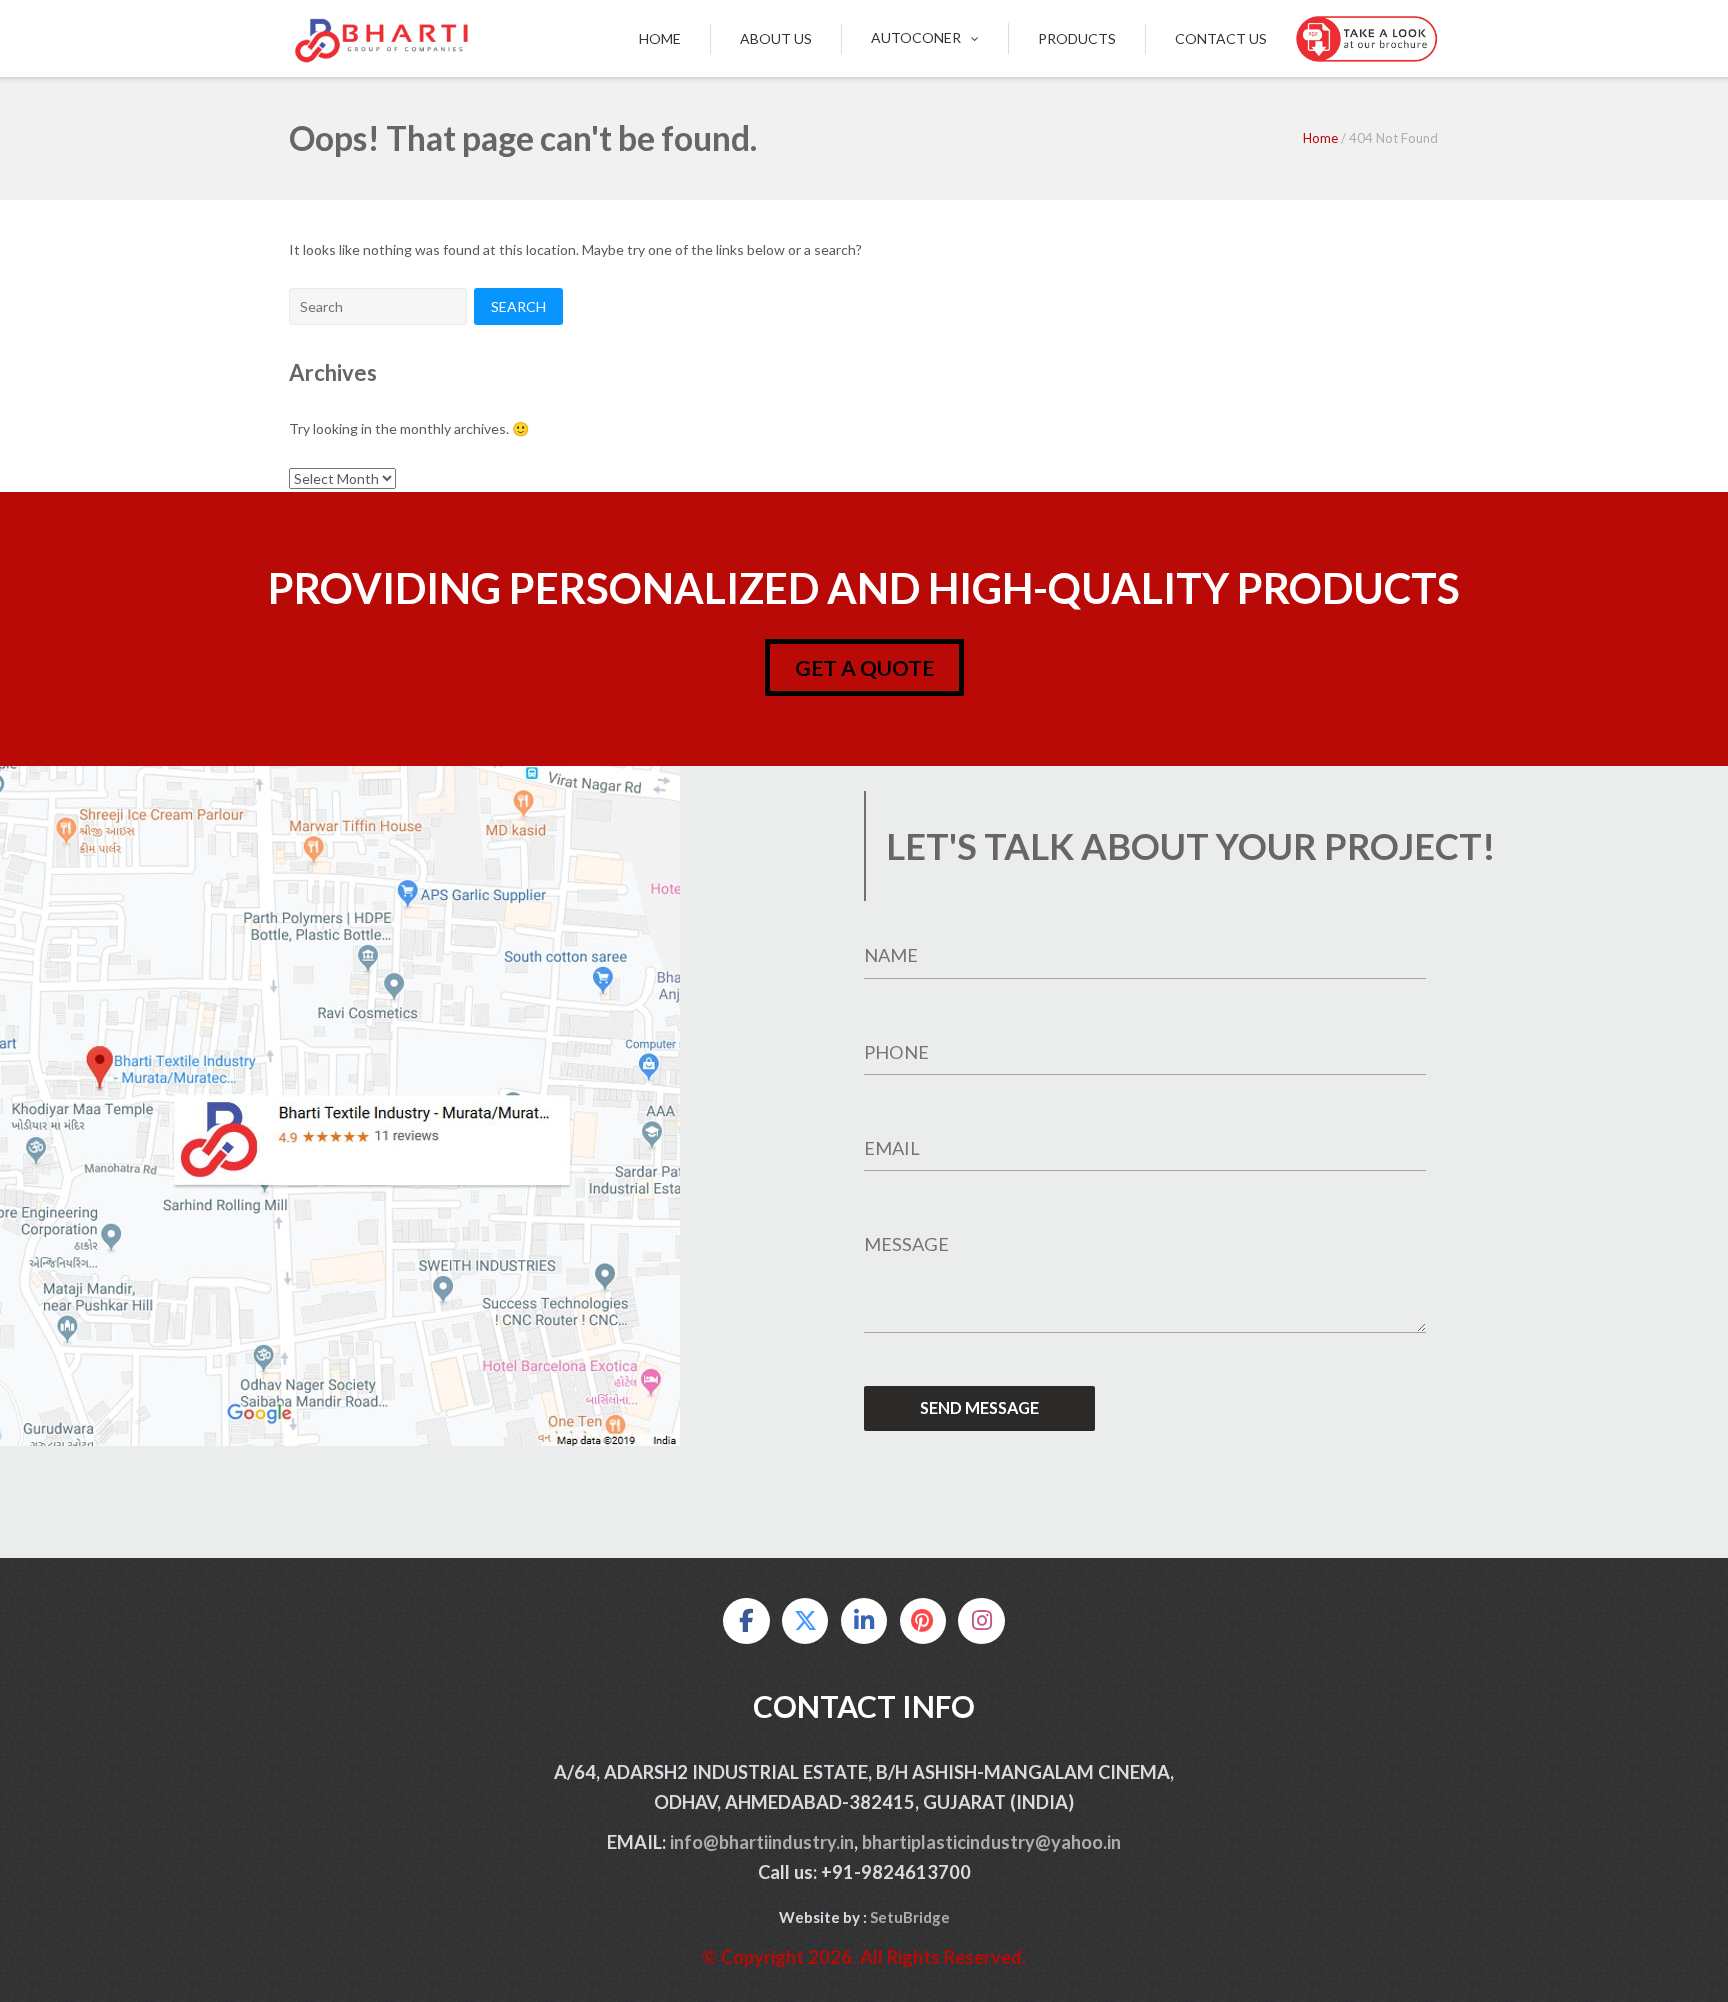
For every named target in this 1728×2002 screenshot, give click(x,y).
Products (1077, 38)
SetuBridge (910, 1917)
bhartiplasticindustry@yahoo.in (991, 1842)
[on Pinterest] (923, 1621)
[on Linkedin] (864, 1621)
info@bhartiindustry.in (762, 1842)
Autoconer (916, 37)
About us (776, 38)
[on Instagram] (981, 1621)
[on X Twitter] (805, 1621)
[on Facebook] (746, 1621)
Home (660, 38)
